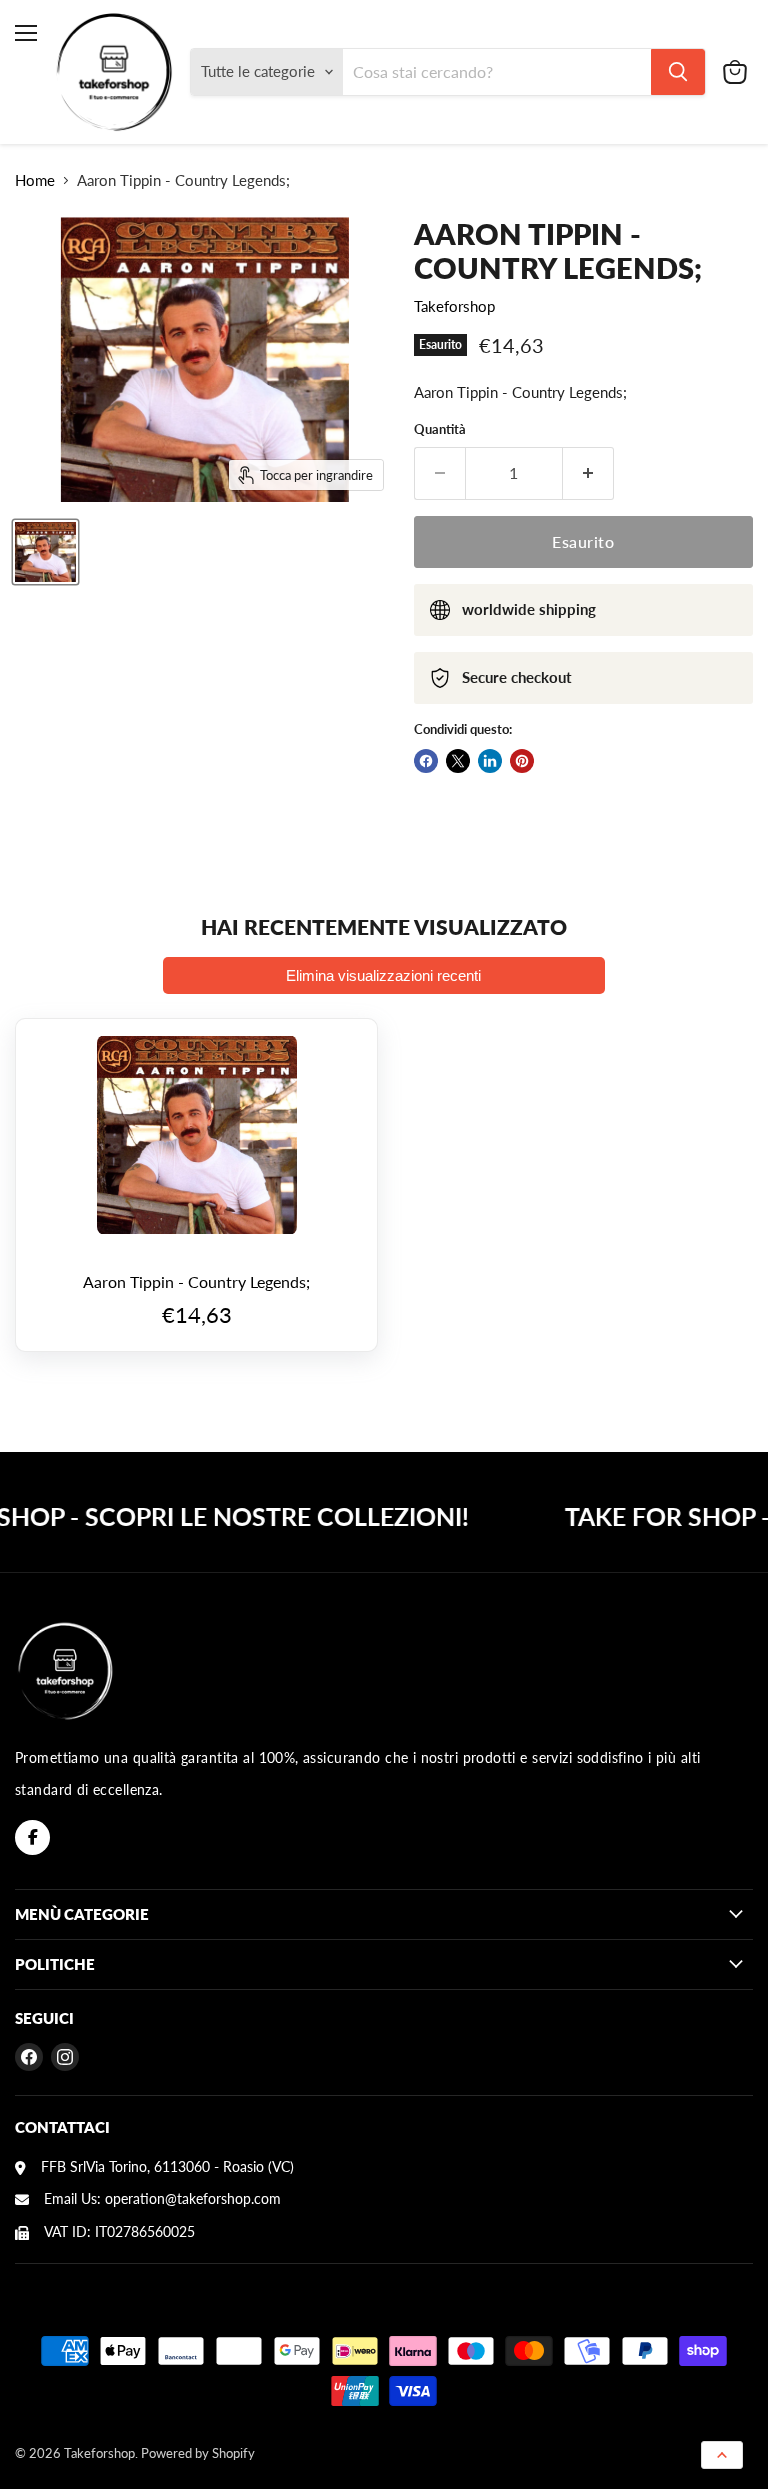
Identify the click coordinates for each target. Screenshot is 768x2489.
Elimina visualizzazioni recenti (383, 975)
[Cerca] (678, 72)
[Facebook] (32, 1837)
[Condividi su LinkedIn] (490, 761)
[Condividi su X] (458, 761)
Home (35, 180)
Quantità (440, 429)
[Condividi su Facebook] (426, 761)
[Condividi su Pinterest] (522, 761)
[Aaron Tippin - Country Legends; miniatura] (45, 552)
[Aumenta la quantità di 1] (588, 473)
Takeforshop (454, 306)
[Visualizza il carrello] (735, 72)
